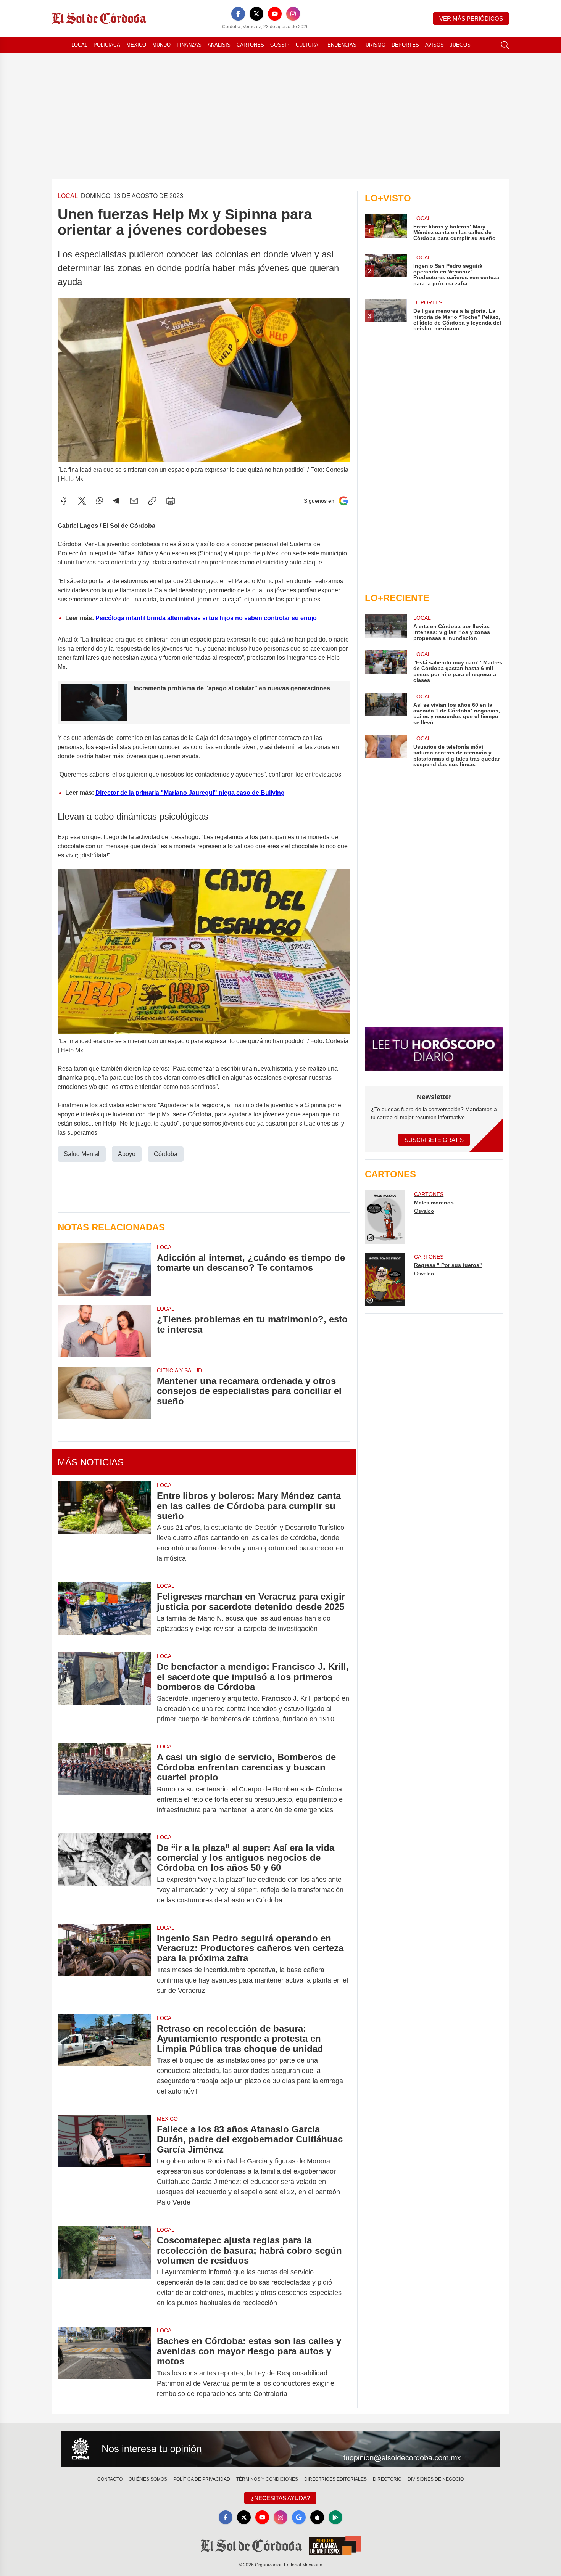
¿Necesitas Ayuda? (280, 2498)
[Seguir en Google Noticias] (343, 501)
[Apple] (317, 2517)
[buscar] (505, 45)
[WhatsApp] (100, 501)
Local (79, 45)
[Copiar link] (152, 501)
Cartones (250, 45)
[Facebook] (238, 14)
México (136, 45)
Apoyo (127, 1154)
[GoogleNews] (299, 2517)
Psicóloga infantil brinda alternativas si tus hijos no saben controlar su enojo (206, 618)
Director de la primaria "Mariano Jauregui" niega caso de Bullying (190, 793)
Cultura (307, 45)
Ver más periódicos (471, 18)
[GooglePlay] (335, 2517)
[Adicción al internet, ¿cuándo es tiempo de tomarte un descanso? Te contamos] (104, 1270)
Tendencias (340, 45)
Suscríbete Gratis (434, 1140)
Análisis (219, 45)
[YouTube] (275, 14)
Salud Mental (82, 1154)
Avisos (434, 45)
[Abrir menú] (57, 45)
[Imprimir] (171, 501)
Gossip (280, 45)
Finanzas (189, 45)
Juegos (460, 45)
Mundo (161, 45)
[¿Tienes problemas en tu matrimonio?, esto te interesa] (104, 1331)
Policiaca (107, 45)
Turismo (374, 45)
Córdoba (166, 1154)
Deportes (405, 45)
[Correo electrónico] (134, 501)
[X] (256, 14)
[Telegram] (116, 501)
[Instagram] (293, 14)
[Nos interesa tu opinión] (280, 2449)
